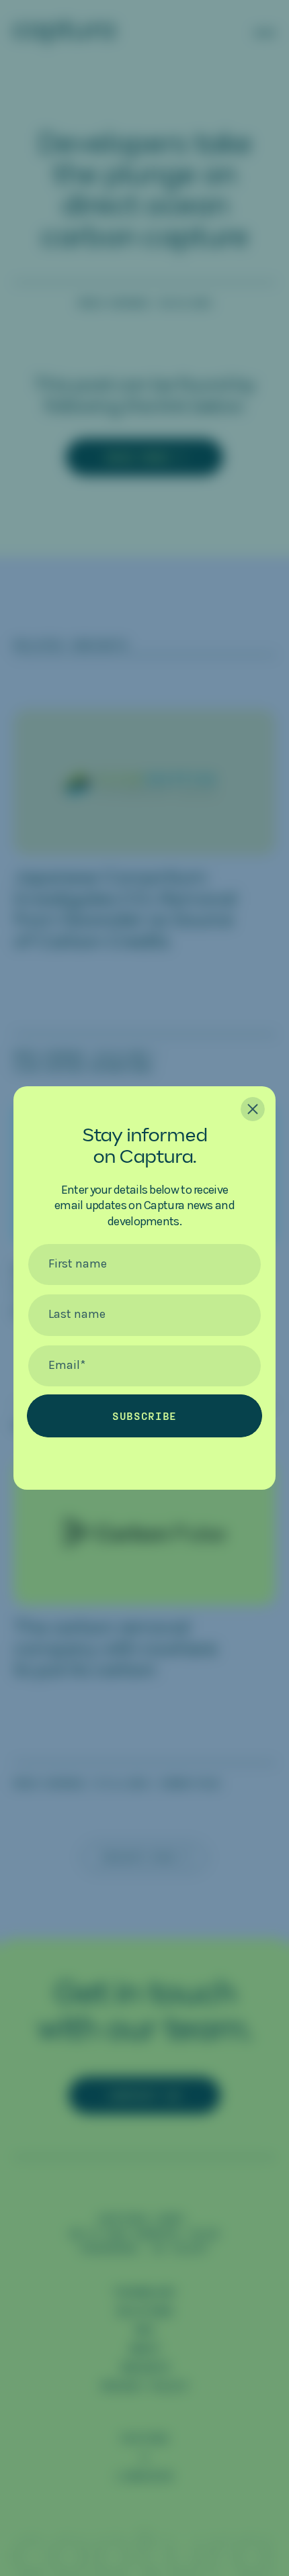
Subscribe (144, 1416)
